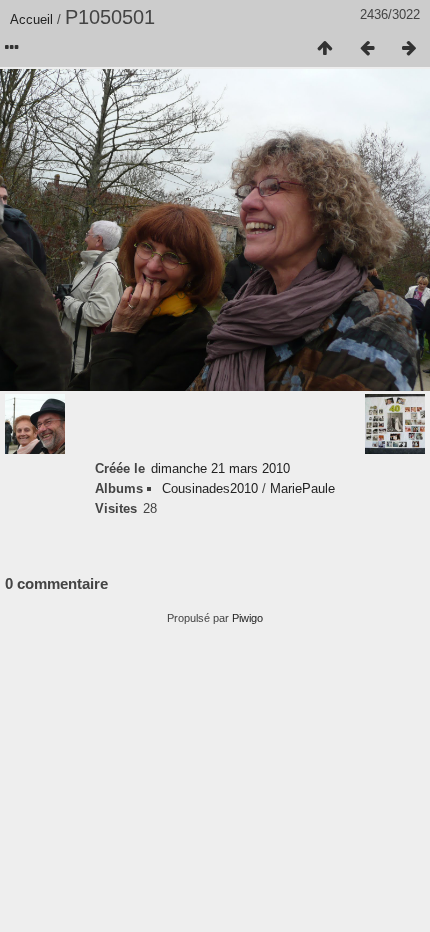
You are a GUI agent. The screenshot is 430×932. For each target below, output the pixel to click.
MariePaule (302, 488)
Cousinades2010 (210, 488)
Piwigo (247, 618)
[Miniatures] (325, 49)
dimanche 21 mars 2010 (220, 468)
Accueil (31, 19)
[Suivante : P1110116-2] (409, 49)
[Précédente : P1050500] (367, 49)
